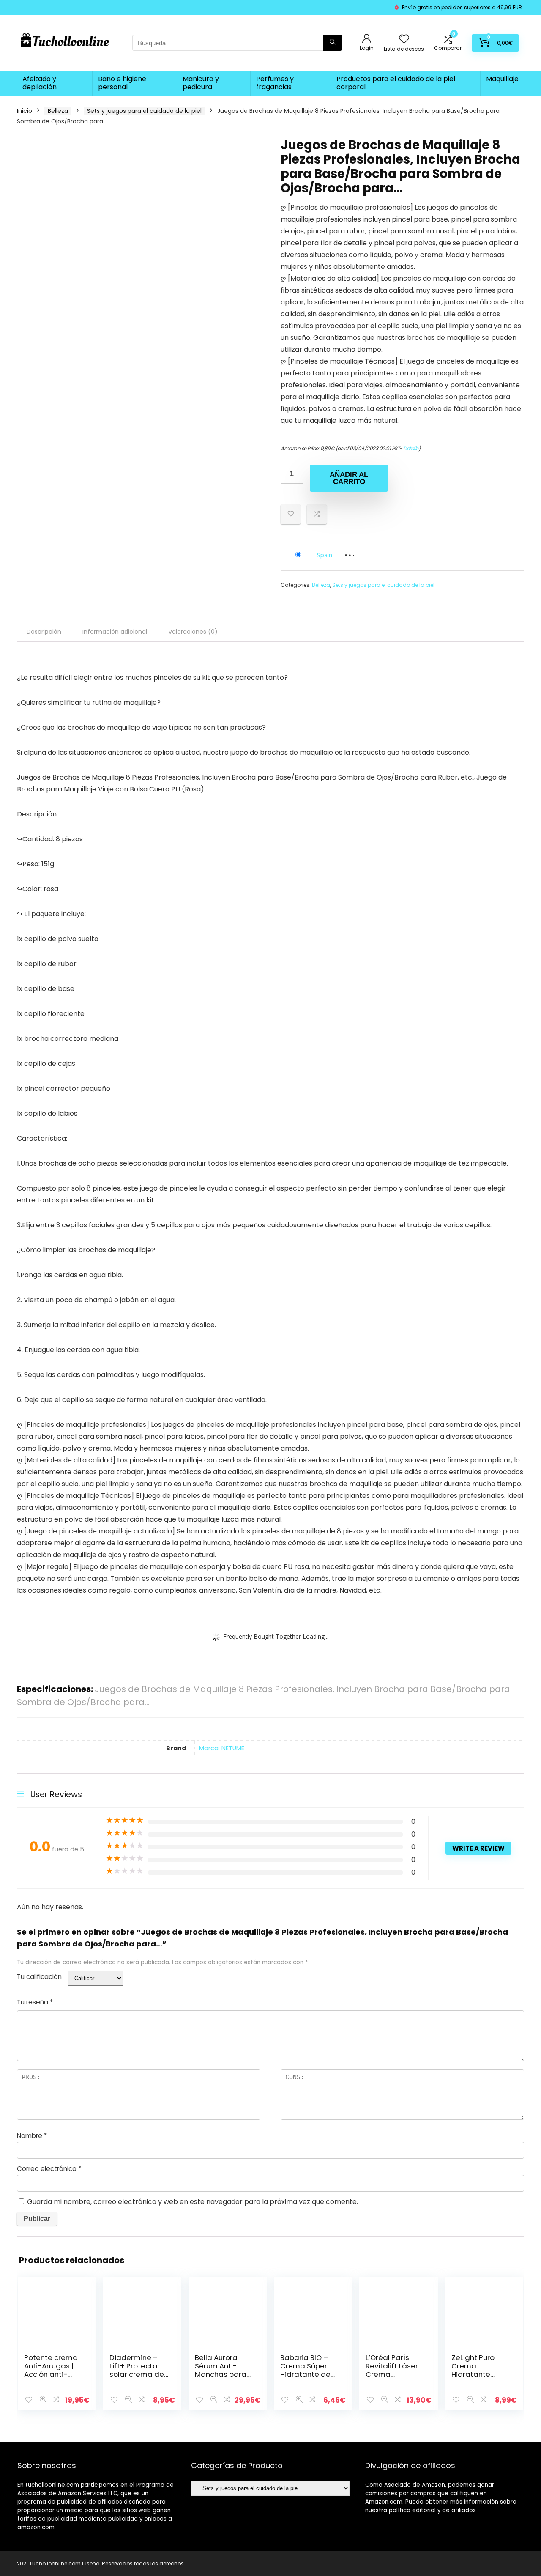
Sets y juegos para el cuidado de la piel (144, 111)
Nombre (32, 2136)
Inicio (25, 111)
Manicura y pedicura (201, 83)
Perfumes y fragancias (275, 83)
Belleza (58, 111)
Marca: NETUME (222, 1748)
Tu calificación (39, 1977)
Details (411, 448)
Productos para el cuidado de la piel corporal (396, 83)
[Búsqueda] (332, 43)
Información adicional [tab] (115, 632)
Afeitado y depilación (40, 83)
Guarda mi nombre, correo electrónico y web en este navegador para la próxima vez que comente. (193, 2202)
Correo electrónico (49, 2169)
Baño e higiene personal (122, 83)
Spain (325, 555)
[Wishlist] (404, 40)
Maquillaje (502, 79)
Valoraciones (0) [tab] (193, 632)
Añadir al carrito (349, 478)
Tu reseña (35, 2002)
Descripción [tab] (44, 632)
